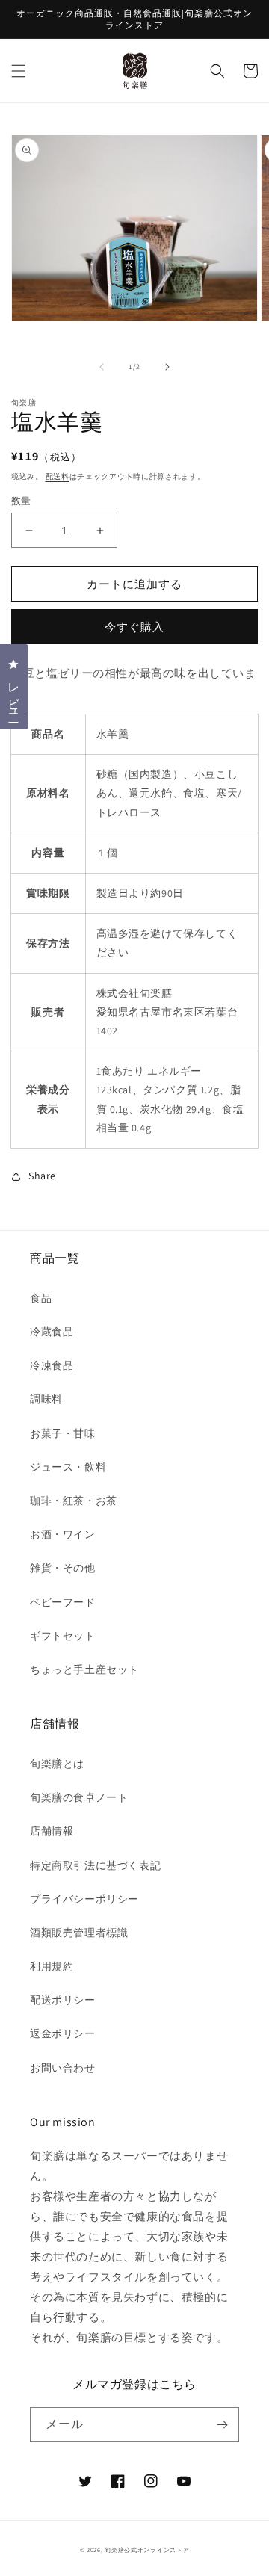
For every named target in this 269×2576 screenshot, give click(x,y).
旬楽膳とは (57, 1764)
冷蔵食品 (52, 1332)
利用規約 (52, 1966)
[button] (19, 71)
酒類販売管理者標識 (79, 1933)
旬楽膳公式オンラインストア (147, 2549)
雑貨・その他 (63, 1568)
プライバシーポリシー (84, 1899)
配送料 (58, 476)
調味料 (46, 1399)
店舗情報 (52, 1831)
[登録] (222, 2425)
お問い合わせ (63, 2068)
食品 (41, 1298)
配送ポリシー (63, 2000)
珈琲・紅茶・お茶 (74, 1501)
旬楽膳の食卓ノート (79, 1797)
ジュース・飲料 (68, 1467)
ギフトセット (63, 1636)
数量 (21, 501)
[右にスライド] (167, 367)
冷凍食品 (52, 1365)
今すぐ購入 (134, 627)
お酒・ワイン (63, 1534)
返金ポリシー (63, 2033)
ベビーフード (63, 1602)
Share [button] (42, 1176)
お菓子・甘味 (63, 1433)
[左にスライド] (102, 367)
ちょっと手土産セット (84, 1670)
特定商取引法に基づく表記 (95, 1865)
